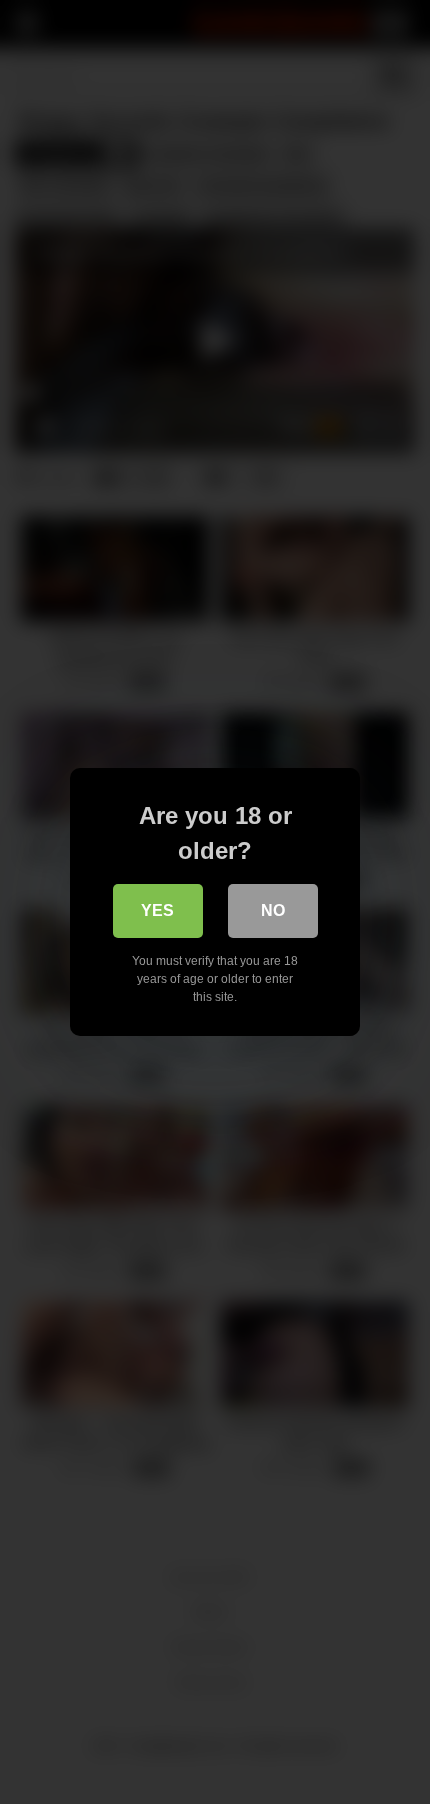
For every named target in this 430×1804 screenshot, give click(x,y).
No (273, 910)
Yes (157, 910)
